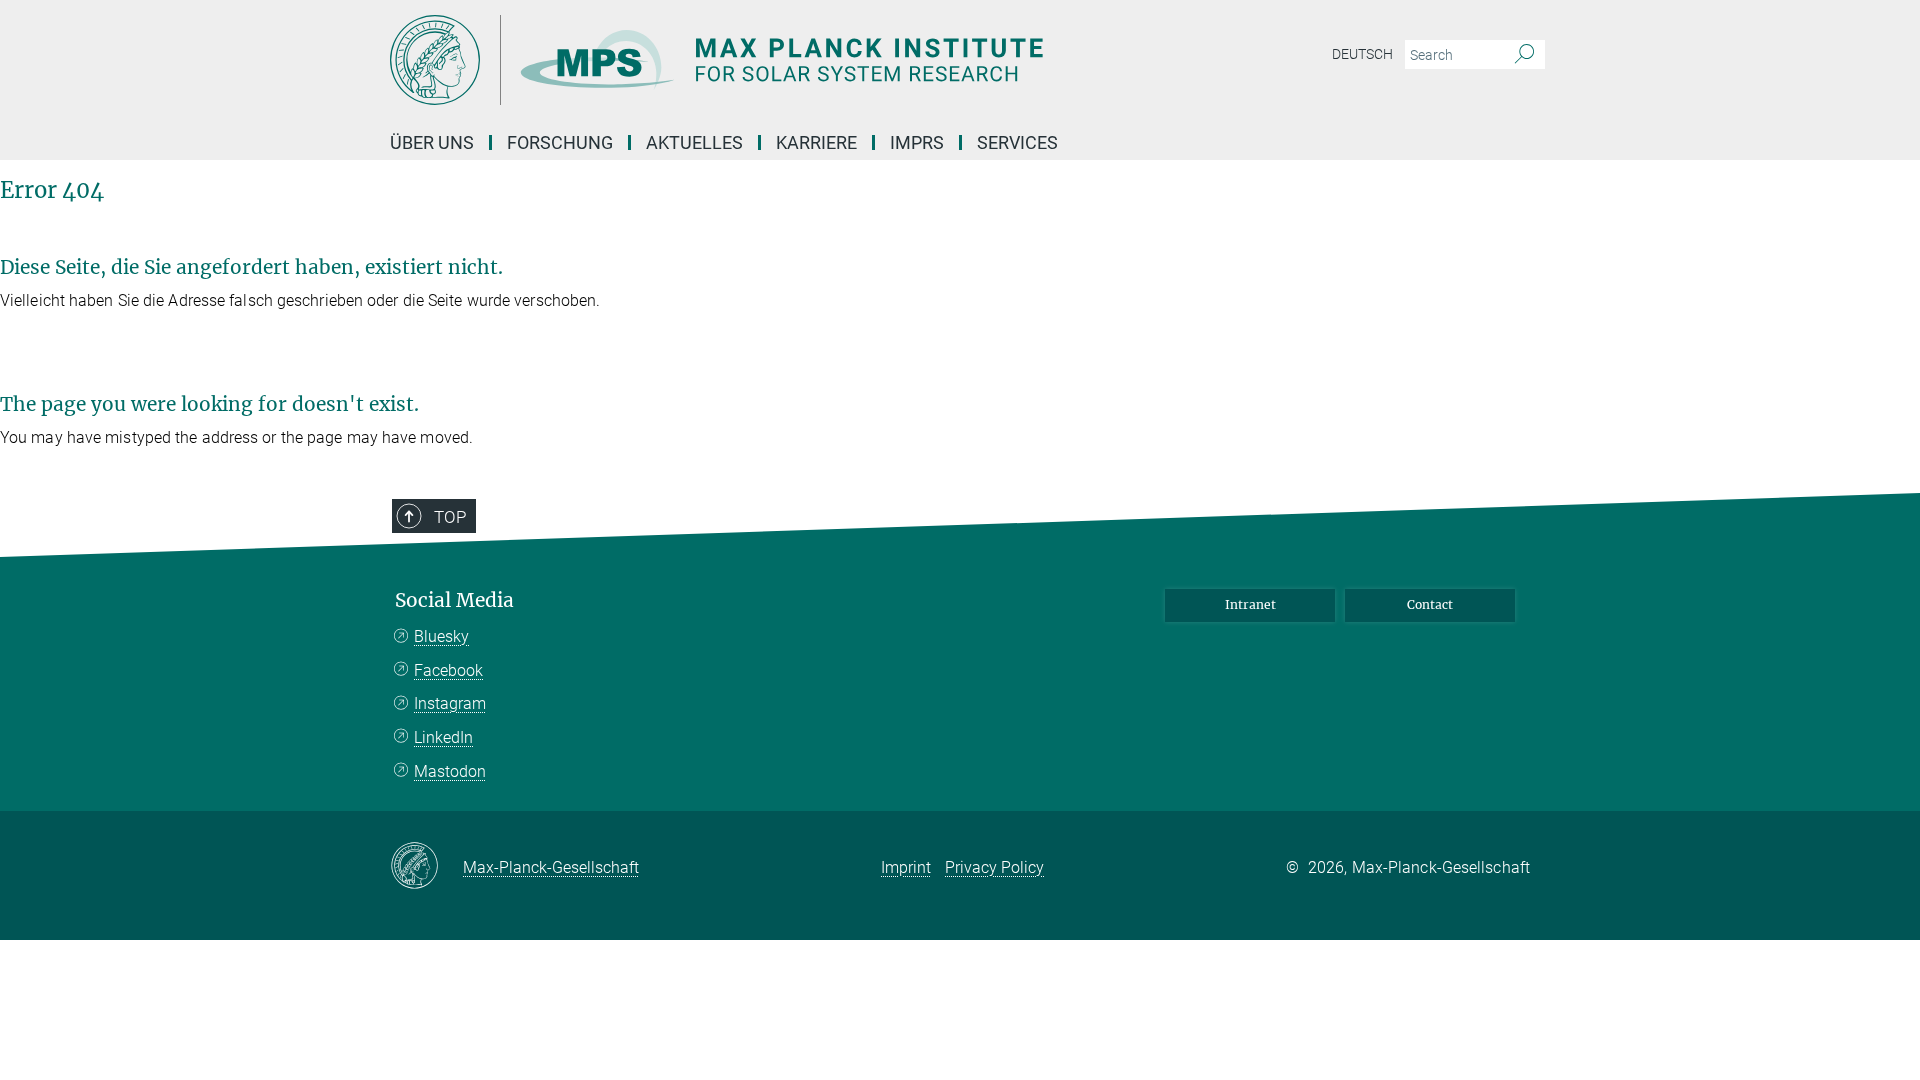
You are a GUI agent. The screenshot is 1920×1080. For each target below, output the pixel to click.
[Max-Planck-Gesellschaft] (426, 867)
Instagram (450, 703)
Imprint (906, 867)
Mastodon (450, 771)
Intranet (1250, 604)
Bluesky (441, 636)
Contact (1430, 604)
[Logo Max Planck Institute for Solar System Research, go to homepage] (765, 60)
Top (450, 517)
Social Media (454, 600)
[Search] (1524, 55)
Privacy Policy (994, 867)
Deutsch (1362, 54)
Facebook (448, 670)
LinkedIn (443, 737)
